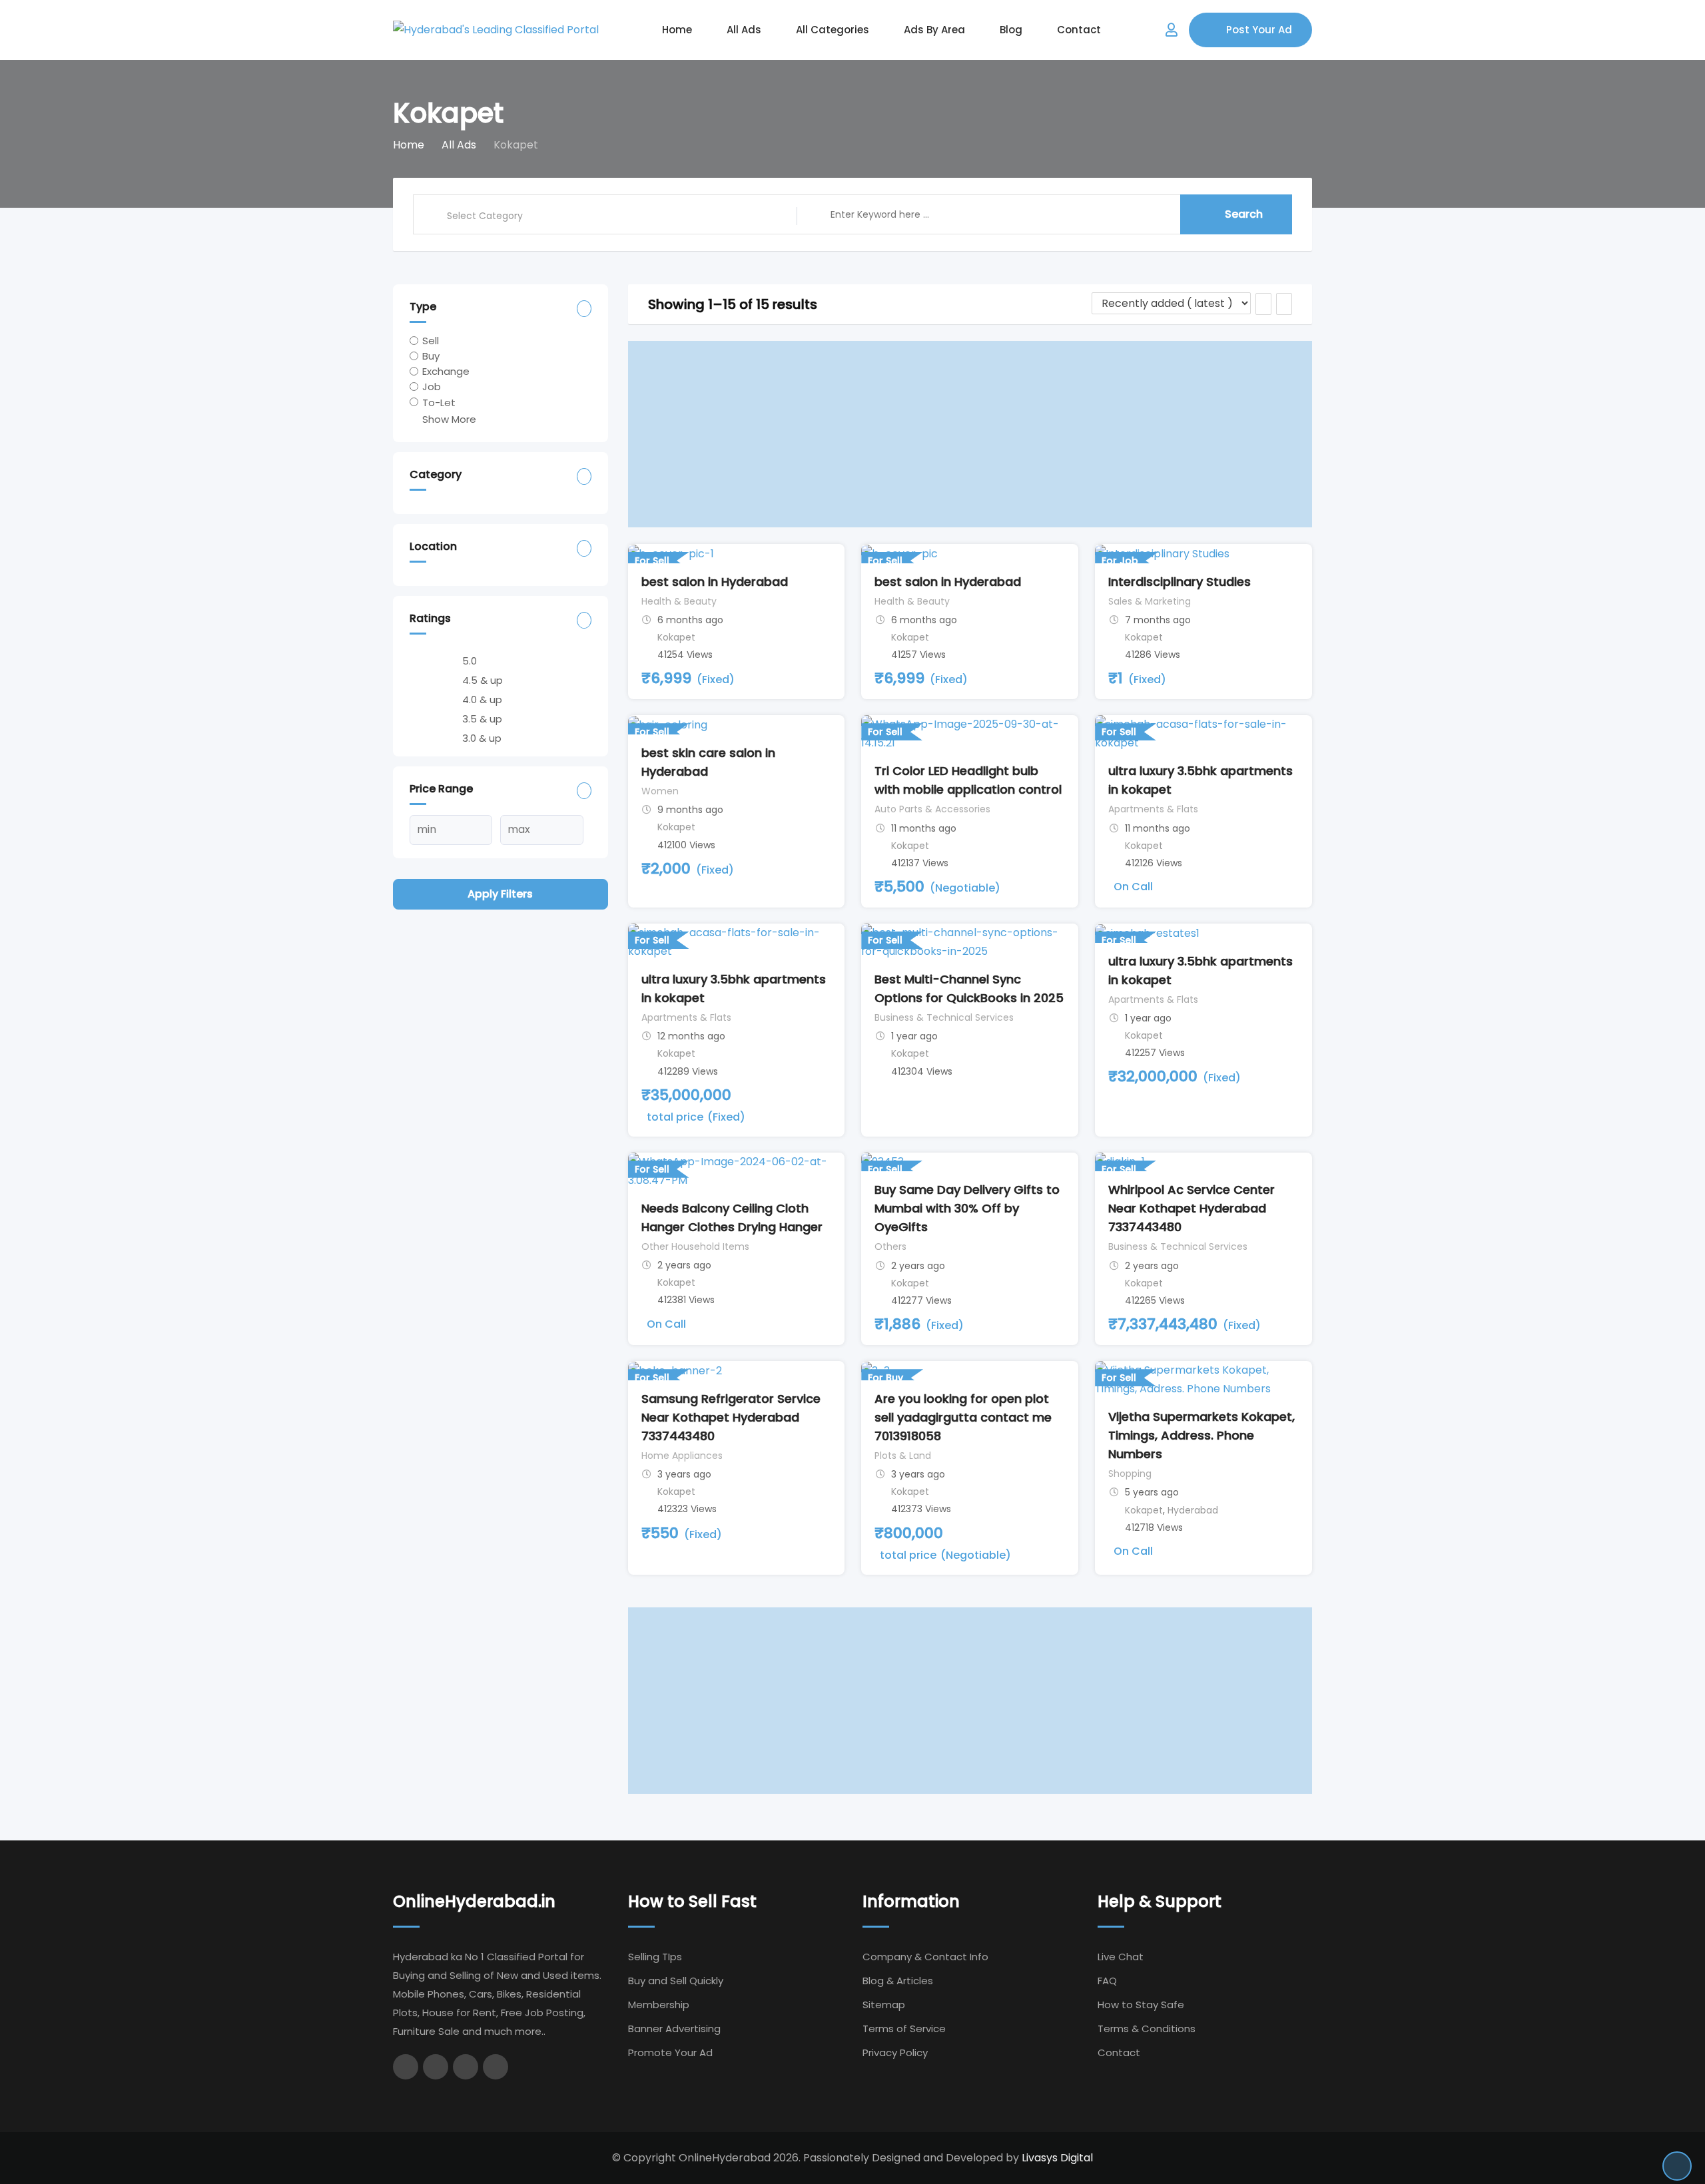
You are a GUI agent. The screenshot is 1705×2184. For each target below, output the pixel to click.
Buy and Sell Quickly (676, 1981)
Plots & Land (903, 1456)
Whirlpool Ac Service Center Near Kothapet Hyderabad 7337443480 (1192, 1208)
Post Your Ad (1259, 30)
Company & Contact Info (925, 1957)
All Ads (744, 30)
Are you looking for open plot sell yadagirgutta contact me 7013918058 (963, 1417)
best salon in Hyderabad (715, 582)
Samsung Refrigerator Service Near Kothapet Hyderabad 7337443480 (731, 1417)
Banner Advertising (674, 2029)
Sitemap (884, 2005)
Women (660, 791)
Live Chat (1121, 1957)
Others (890, 1246)
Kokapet (676, 637)
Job (432, 387)
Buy (431, 356)
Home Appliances (682, 1456)
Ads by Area (934, 30)
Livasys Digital (1057, 2158)
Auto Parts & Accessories (932, 809)
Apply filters (500, 894)
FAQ (1107, 1981)
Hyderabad (1193, 1510)
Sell (431, 341)
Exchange (446, 371)
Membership (659, 2005)
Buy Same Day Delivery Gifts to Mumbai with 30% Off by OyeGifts (967, 1208)
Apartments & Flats (1153, 809)
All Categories (833, 30)
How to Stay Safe (1141, 2005)
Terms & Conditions (1147, 2029)
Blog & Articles (898, 1981)
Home (677, 30)
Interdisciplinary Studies (1180, 582)
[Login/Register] (1172, 30)
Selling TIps (655, 1957)
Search (1244, 214)
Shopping (1130, 1474)
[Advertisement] (970, 434)
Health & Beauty (679, 601)
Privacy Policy (895, 2052)
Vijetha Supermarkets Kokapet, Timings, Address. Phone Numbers (1201, 1435)
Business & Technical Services (944, 1017)
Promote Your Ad (670, 2052)
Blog (1011, 30)
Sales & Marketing (1150, 601)
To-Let (439, 402)
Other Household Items (695, 1246)
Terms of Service (904, 2029)
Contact (1079, 30)
